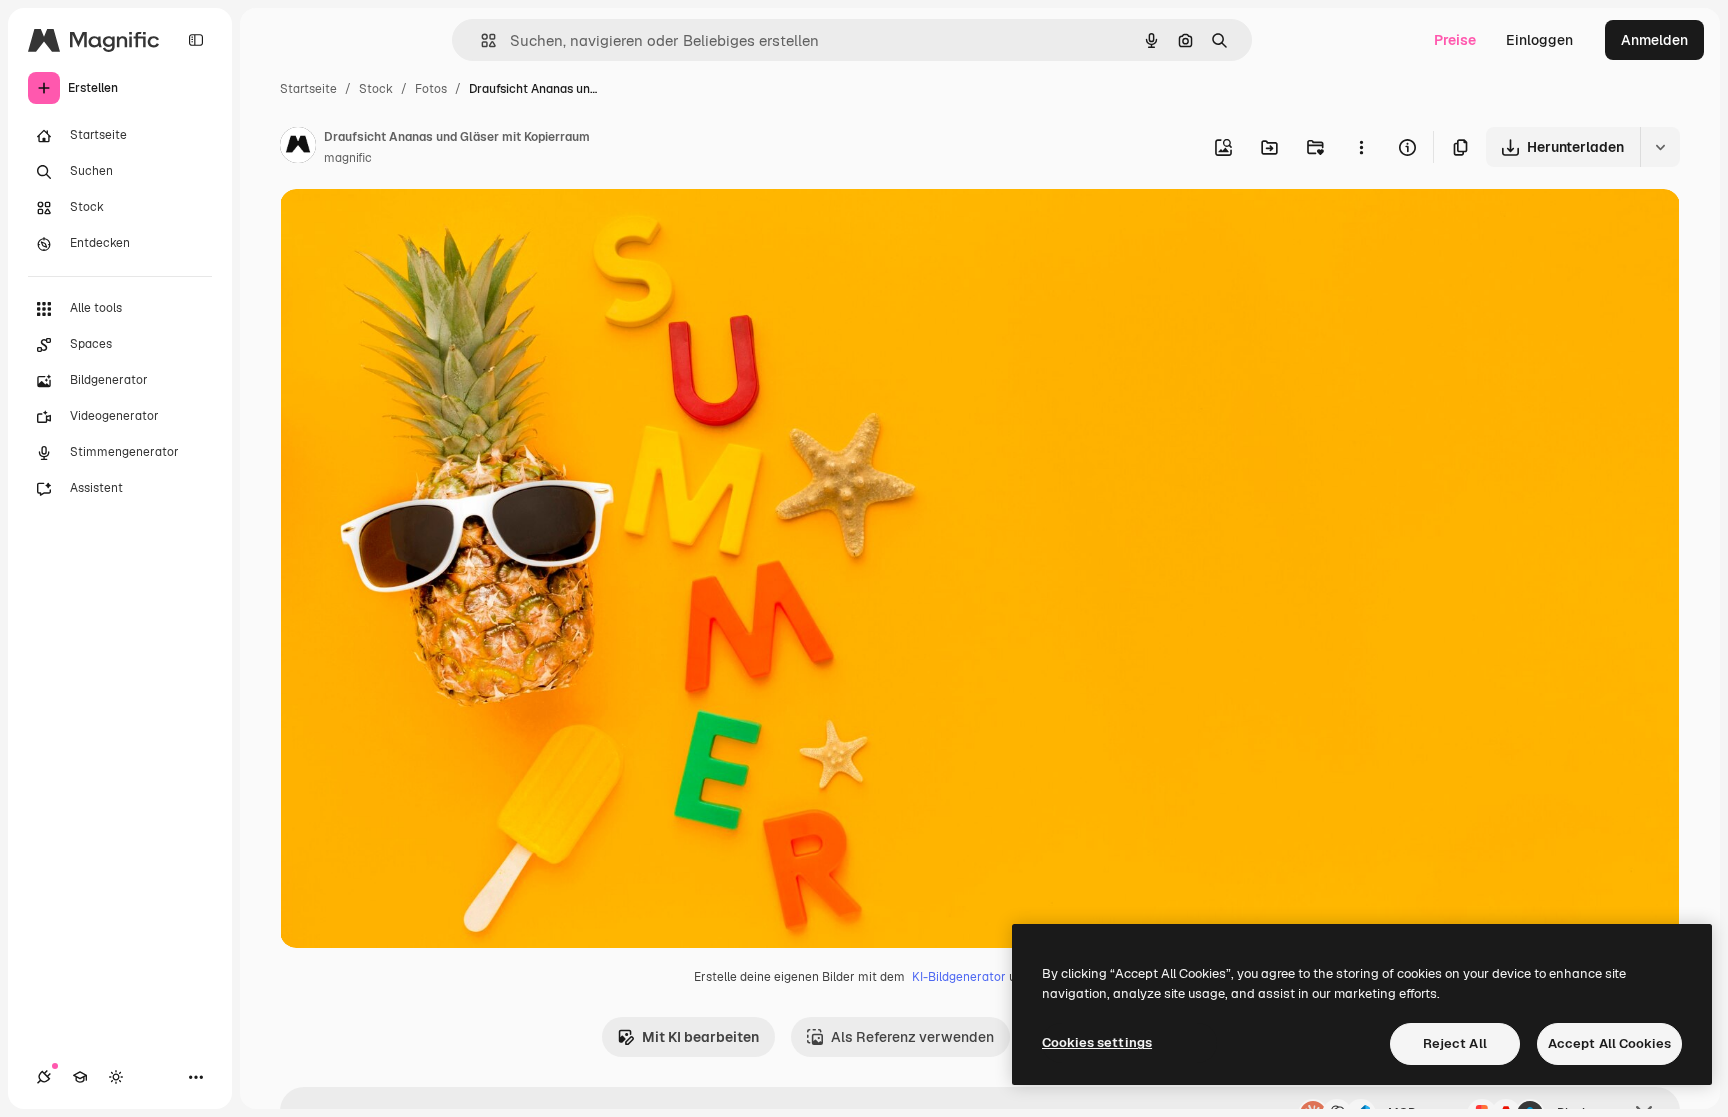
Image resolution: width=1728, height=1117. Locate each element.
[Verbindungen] (44, 1077)
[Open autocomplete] (480, 40)
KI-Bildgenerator (959, 977)
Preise (1455, 40)
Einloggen (1539, 40)
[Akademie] (80, 1077)
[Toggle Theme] (116, 1077)
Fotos (431, 89)
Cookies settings (1097, 1042)
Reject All (1455, 1043)
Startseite (308, 89)
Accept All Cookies (1609, 1043)
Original (408, 227)
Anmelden (1654, 40)
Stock (376, 89)
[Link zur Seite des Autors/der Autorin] (298, 148)
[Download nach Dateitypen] (1660, 147)
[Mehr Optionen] (1361, 147)
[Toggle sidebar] (196, 40)
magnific (348, 158)
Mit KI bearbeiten (700, 1037)
